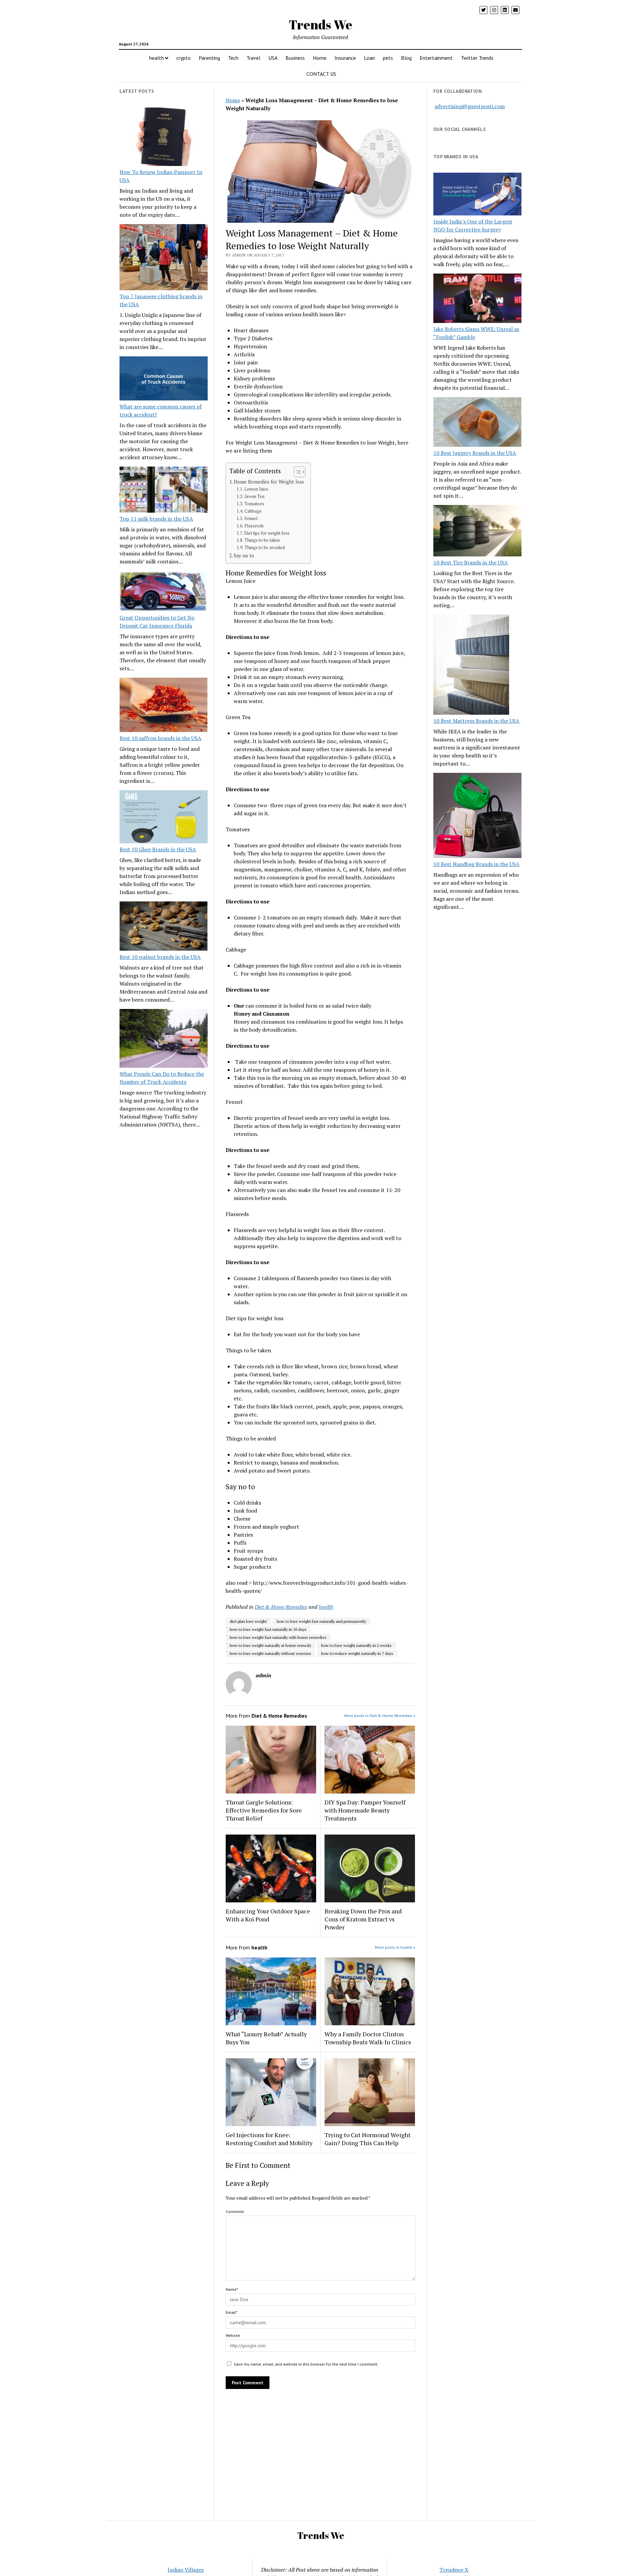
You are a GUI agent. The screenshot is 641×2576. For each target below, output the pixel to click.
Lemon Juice (256, 489)
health (157, 58)
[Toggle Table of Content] (296, 472)
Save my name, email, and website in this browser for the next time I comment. (306, 2364)
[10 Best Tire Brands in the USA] (477, 532)
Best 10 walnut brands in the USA (160, 957)
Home (320, 58)
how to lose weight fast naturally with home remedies (278, 1637)
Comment (235, 2211)
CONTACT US (321, 74)
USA (273, 58)
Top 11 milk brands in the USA (156, 519)
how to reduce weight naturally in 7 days (357, 1653)
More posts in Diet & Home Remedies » (380, 1715)
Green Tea (254, 496)
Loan (369, 58)
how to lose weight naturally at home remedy (270, 1645)
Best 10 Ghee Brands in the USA (158, 849)
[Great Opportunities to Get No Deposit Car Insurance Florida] (164, 592)
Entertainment (436, 58)
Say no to (244, 556)
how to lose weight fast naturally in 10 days (268, 1629)
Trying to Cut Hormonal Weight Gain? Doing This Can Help (368, 2139)
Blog (406, 58)
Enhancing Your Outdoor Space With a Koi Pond (268, 1915)
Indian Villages (186, 2570)
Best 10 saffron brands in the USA (160, 738)
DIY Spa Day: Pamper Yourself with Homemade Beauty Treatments (365, 1810)
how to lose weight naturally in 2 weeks (356, 1645)
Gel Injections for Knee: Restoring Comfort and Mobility (269, 2139)
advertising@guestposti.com (470, 106)
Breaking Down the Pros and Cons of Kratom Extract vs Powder (363, 1919)
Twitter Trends (477, 58)
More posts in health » (395, 1947)
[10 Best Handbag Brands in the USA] (477, 817)
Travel (253, 58)
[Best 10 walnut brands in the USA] (164, 927)
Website (233, 2335)
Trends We (320, 25)
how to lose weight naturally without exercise (270, 1653)
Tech (233, 58)
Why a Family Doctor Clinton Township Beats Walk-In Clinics (368, 2038)
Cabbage (253, 511)
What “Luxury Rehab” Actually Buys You (266, 2038)
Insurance (345, 58)
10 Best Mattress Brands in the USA (476, 721)
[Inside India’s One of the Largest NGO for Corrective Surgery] (477, 195)
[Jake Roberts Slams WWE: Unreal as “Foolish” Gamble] (477, 299)
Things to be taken (262, 540)
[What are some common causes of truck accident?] (164, 379)
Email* (232, 2312)
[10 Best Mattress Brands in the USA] (471, 666)
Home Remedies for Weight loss (269, 482)
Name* (232, 2289)
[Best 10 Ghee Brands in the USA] (164, 818)
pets (388, 58)
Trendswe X (454, 2570)
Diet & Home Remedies (281, 1607)
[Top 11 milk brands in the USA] (164, 491)
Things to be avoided (265, 548)
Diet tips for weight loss (267, 533)
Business (295, 58)
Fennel (251, 519)
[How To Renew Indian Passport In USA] (164, 138)
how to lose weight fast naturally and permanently (322, 1621)
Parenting (209, 58)
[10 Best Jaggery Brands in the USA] (477, 423)
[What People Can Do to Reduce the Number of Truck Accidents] (164, 1039)
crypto (183, 58)
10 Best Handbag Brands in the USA (476, 864)
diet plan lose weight (248, 1621)
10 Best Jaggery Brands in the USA (475, 453)
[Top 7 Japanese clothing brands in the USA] (164, 258)
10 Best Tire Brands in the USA (471, 562)
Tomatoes (254, 504)
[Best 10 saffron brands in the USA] (164, 706)
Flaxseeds (254, 526)
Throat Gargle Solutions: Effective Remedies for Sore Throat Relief (264, 1810)
